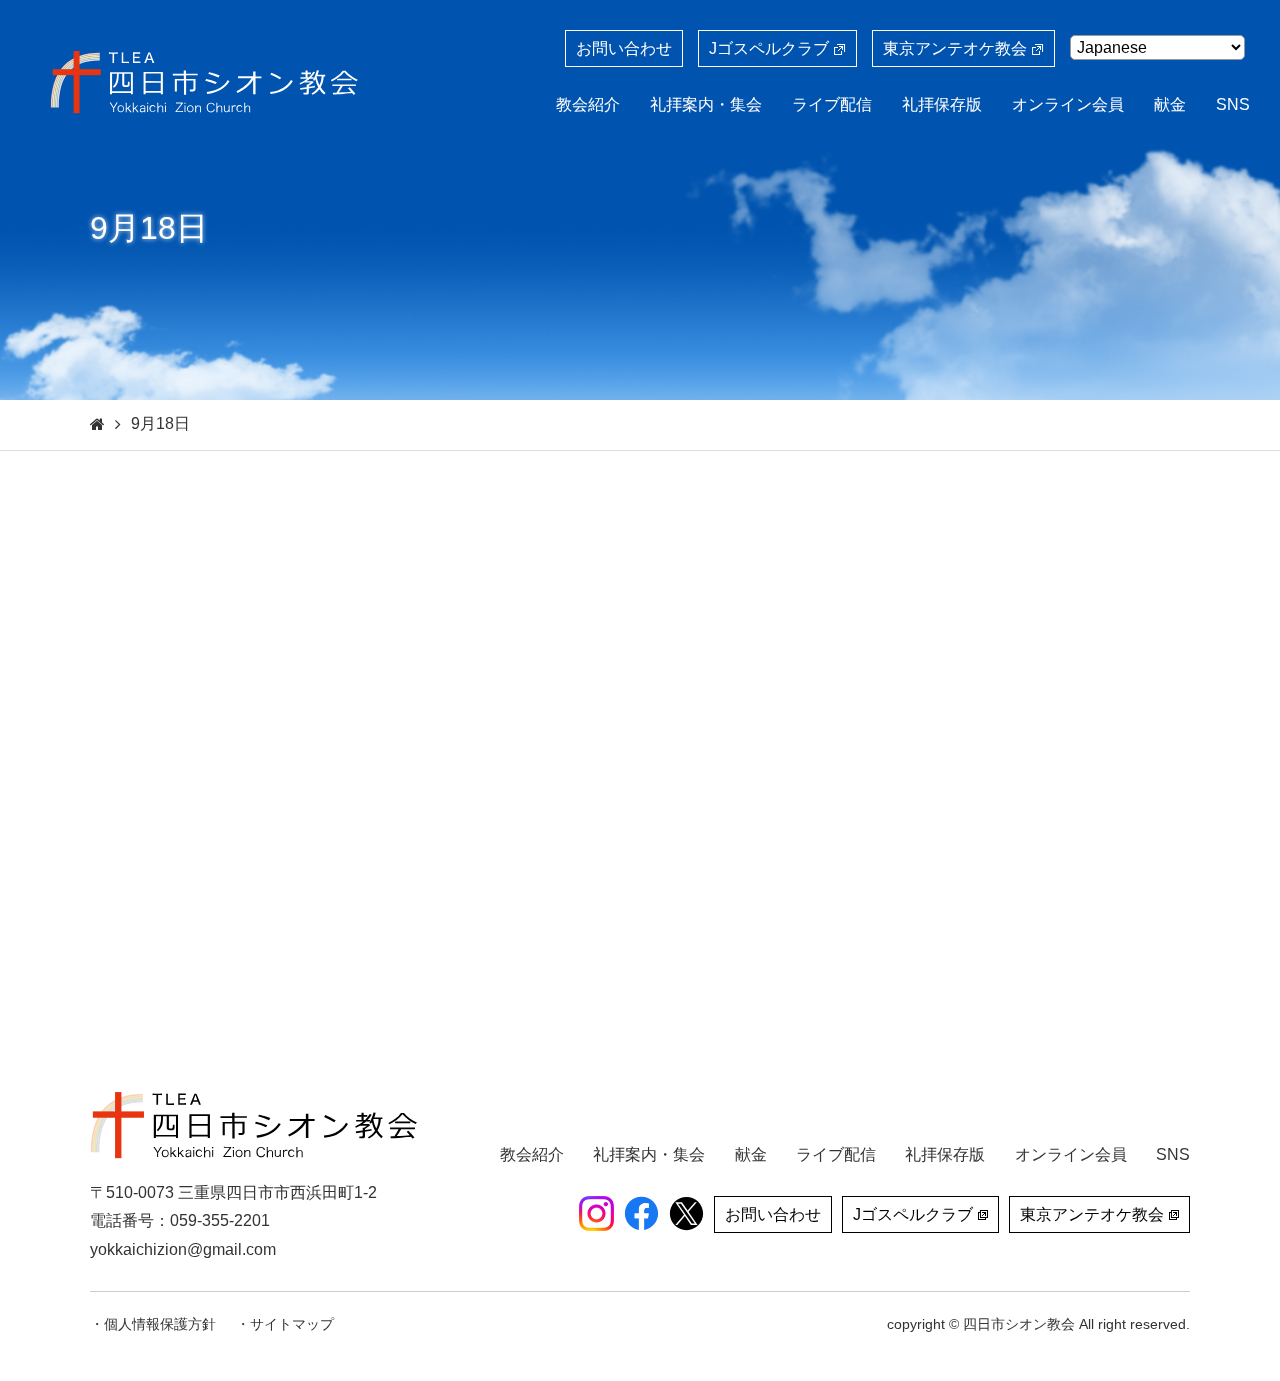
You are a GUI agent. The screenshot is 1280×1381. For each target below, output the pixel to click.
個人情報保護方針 (160, 1324)
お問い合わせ (624, 48)
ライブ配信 (832, 104)
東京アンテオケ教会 (955, 48)
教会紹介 (588, 104)
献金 (1170, 104)
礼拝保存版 (942, 104)
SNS (1233, 104)
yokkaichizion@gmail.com (183, 1249)
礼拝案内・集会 (706, 104)
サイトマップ (292, 1324)
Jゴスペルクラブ (769, 48)
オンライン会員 (1068, 104)
